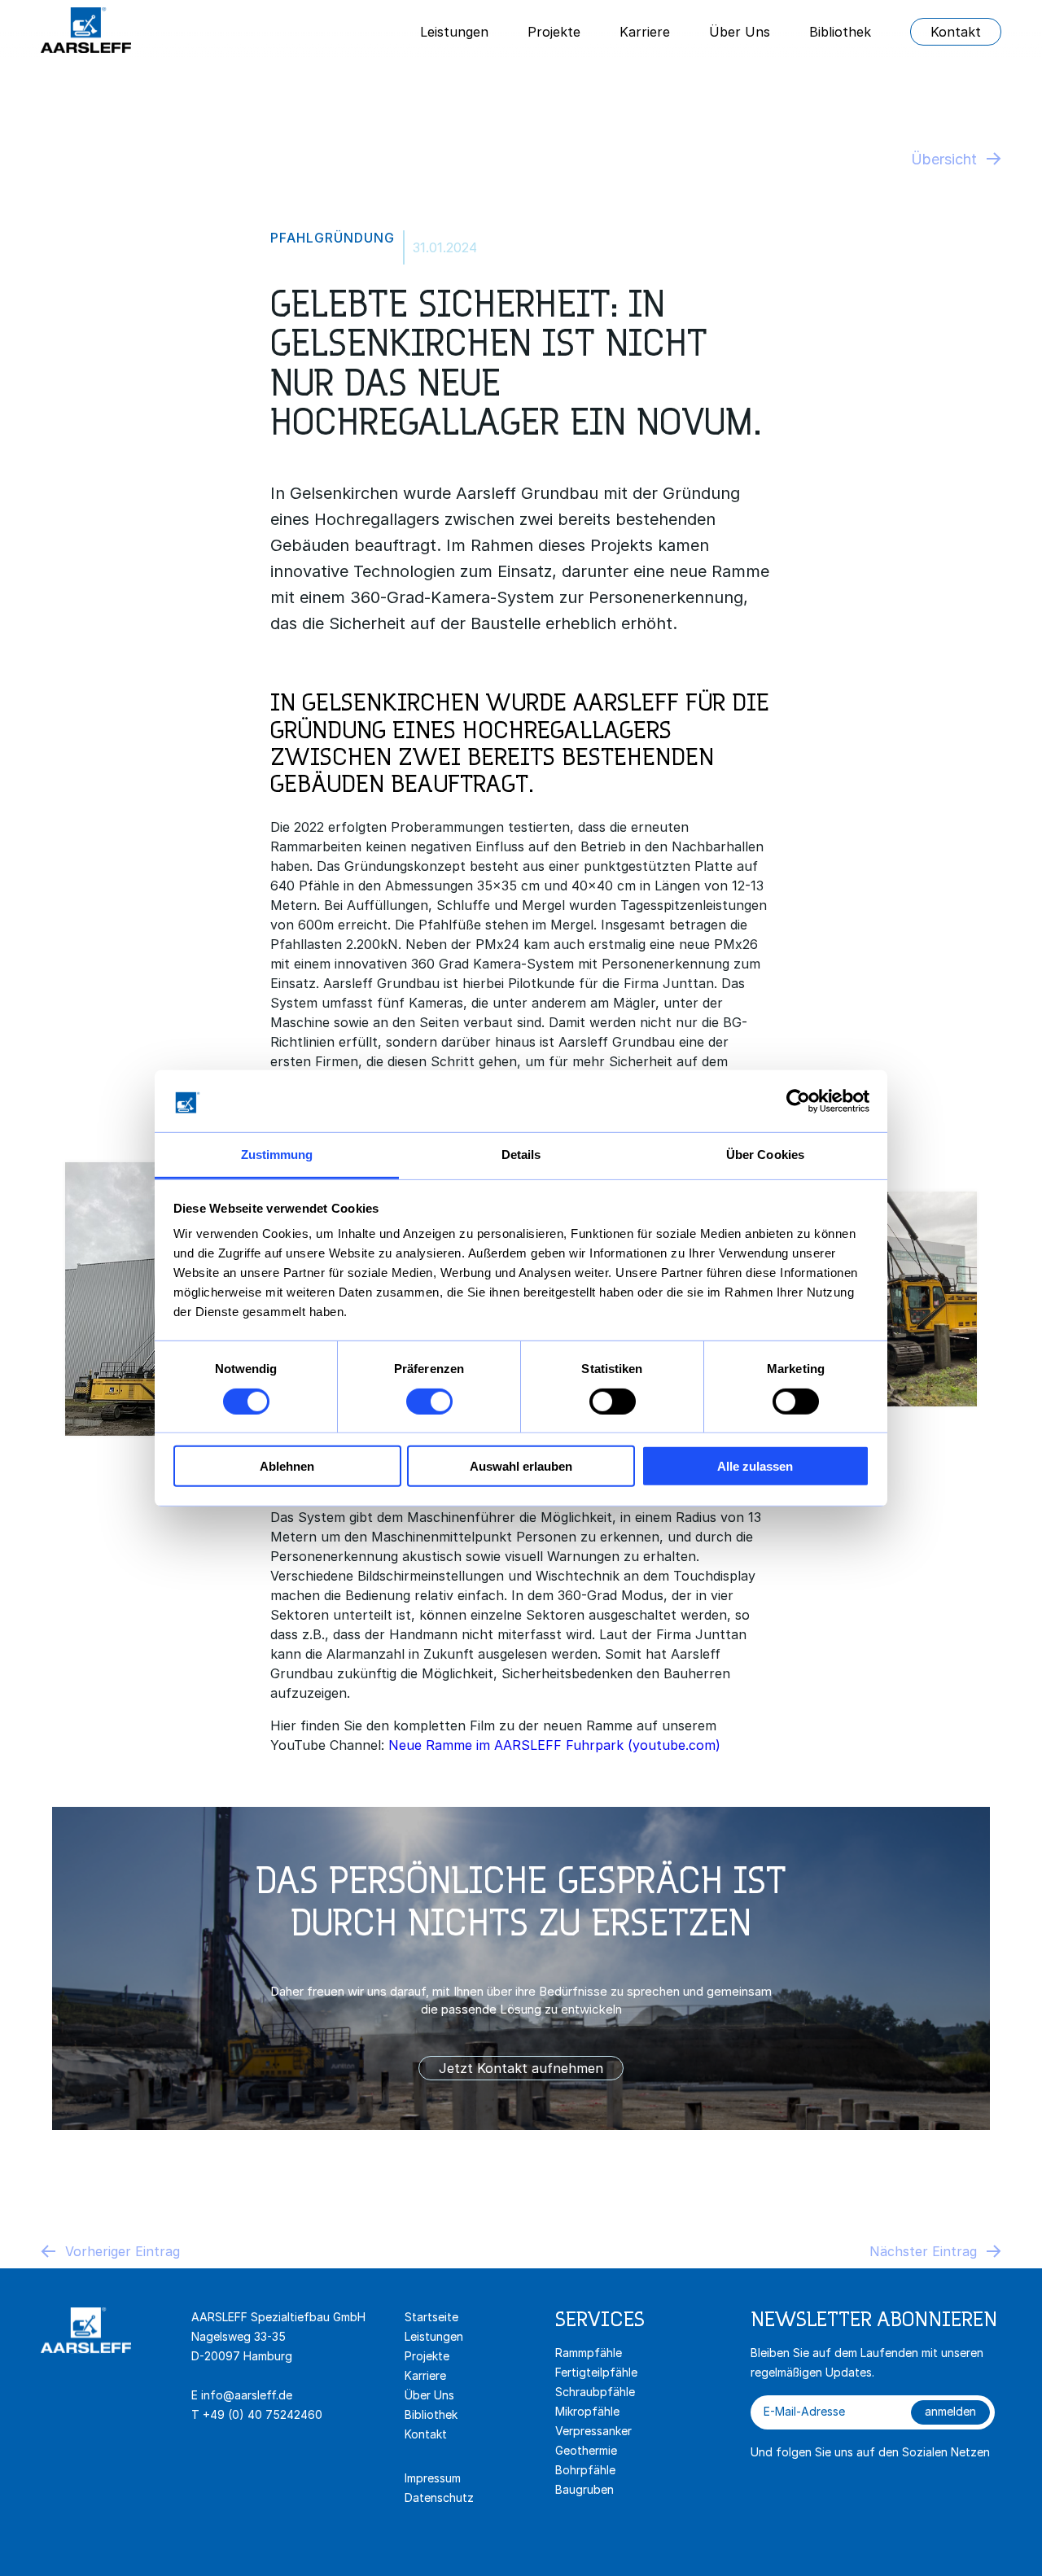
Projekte (554, 32)
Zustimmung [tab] (277, 1155)
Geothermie (586, 2450)
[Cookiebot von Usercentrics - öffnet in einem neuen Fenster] (798, 1101)
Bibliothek (840, 32)
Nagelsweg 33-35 (240, 2336)
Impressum (433, 2478)
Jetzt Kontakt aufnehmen (521, 2068)
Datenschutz (439, 2497)
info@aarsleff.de (247, 2395)
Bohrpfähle (585, 2470)
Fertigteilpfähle (596, 2372)
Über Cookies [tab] (765, 1155)
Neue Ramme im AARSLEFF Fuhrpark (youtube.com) (554, 1745)
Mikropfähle (587, 2411)
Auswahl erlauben (521, 1466)
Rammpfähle (589, 2353)
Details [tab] (521, 1155)
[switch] (429, 1401)
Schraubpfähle (595, 2392)
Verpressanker (593, 2431)
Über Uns (740, 32)
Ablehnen (287, 1466)
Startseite (431, 2317)
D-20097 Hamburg (242, 2356)
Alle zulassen (755, 1466)
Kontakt (956, 32)
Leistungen (454, 32)
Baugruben (584, 2489)
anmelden (950, 2411)
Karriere (645, 32)
